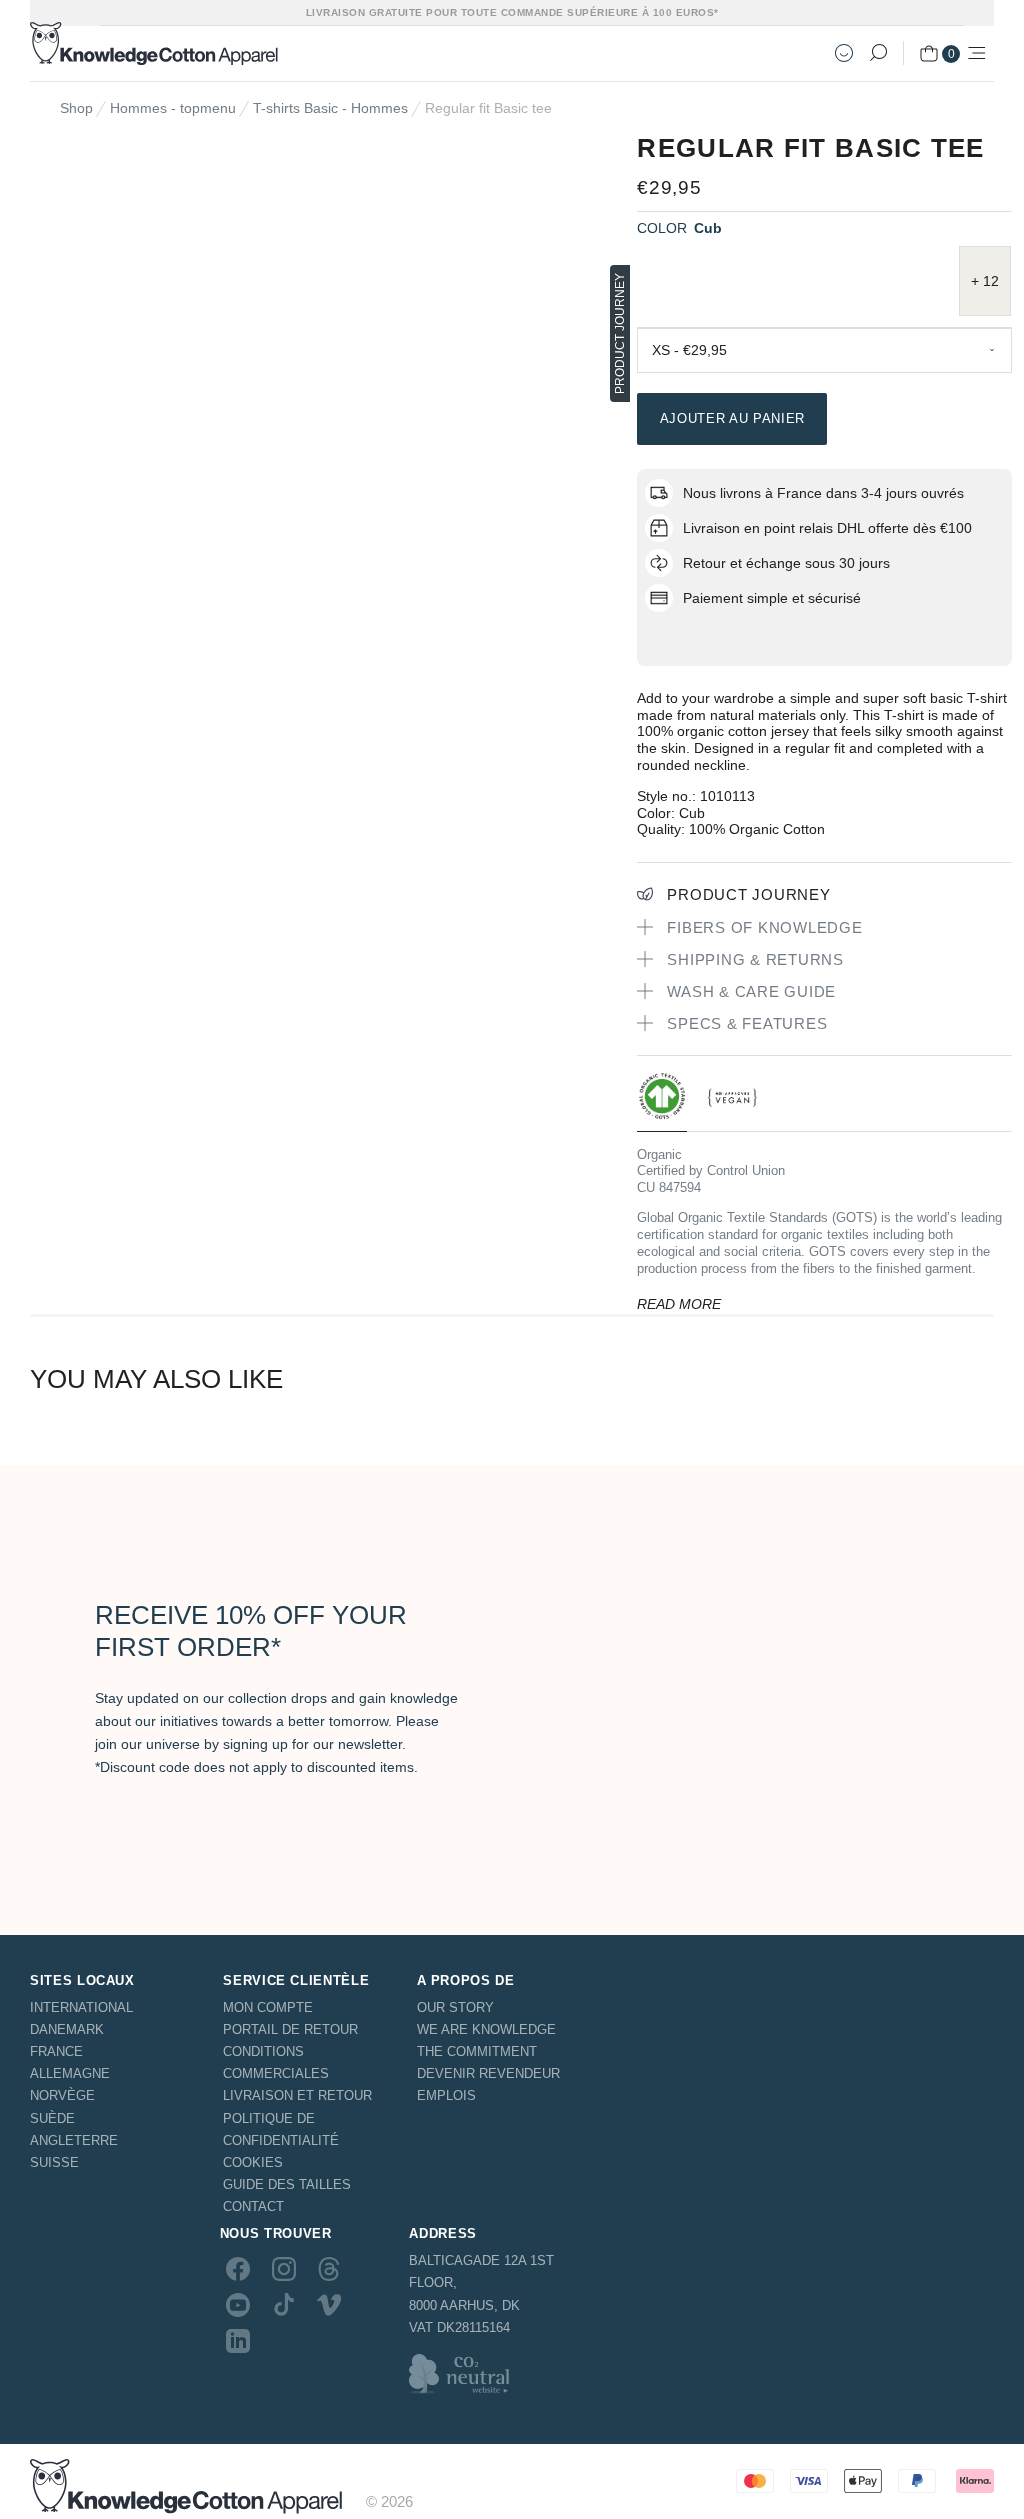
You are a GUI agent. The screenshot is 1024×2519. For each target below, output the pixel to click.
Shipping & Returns (755, 959)
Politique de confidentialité (281, 2129)
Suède (52, 2118)
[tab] (662, 1101)
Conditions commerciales (276, 2062)
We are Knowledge (486, 2029)
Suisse (54, 2162)
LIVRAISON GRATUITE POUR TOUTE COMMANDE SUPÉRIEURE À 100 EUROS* (512, 12)
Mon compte (268, 2007)
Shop (76, 108)
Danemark (67, 2029)
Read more (679, 1304)
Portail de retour (290, 2029)
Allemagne (70, 2073)
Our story (455, 2007)
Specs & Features (747, 1023)
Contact (253, 2206)
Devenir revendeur (488, 2073)
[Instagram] (284, 2268)
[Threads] (329, 2268)
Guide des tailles (287, 2184)
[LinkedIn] (238, 2341)
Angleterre (74, 2140)
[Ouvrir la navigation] (977, 53)
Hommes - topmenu (173, 108)
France (56, 2051)
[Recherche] (878, 53)
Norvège (62, 2095)
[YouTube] (238, 2305)
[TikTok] (284, 2305)
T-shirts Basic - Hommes (330, 108)
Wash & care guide (751, 991)
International (81, 2007)
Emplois (446, 2095)
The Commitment (477, 2051)
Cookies (253, 2162)
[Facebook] (238, 2268)
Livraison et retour (297, 2095)
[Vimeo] (329, 2305)
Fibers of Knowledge (764, 927)
